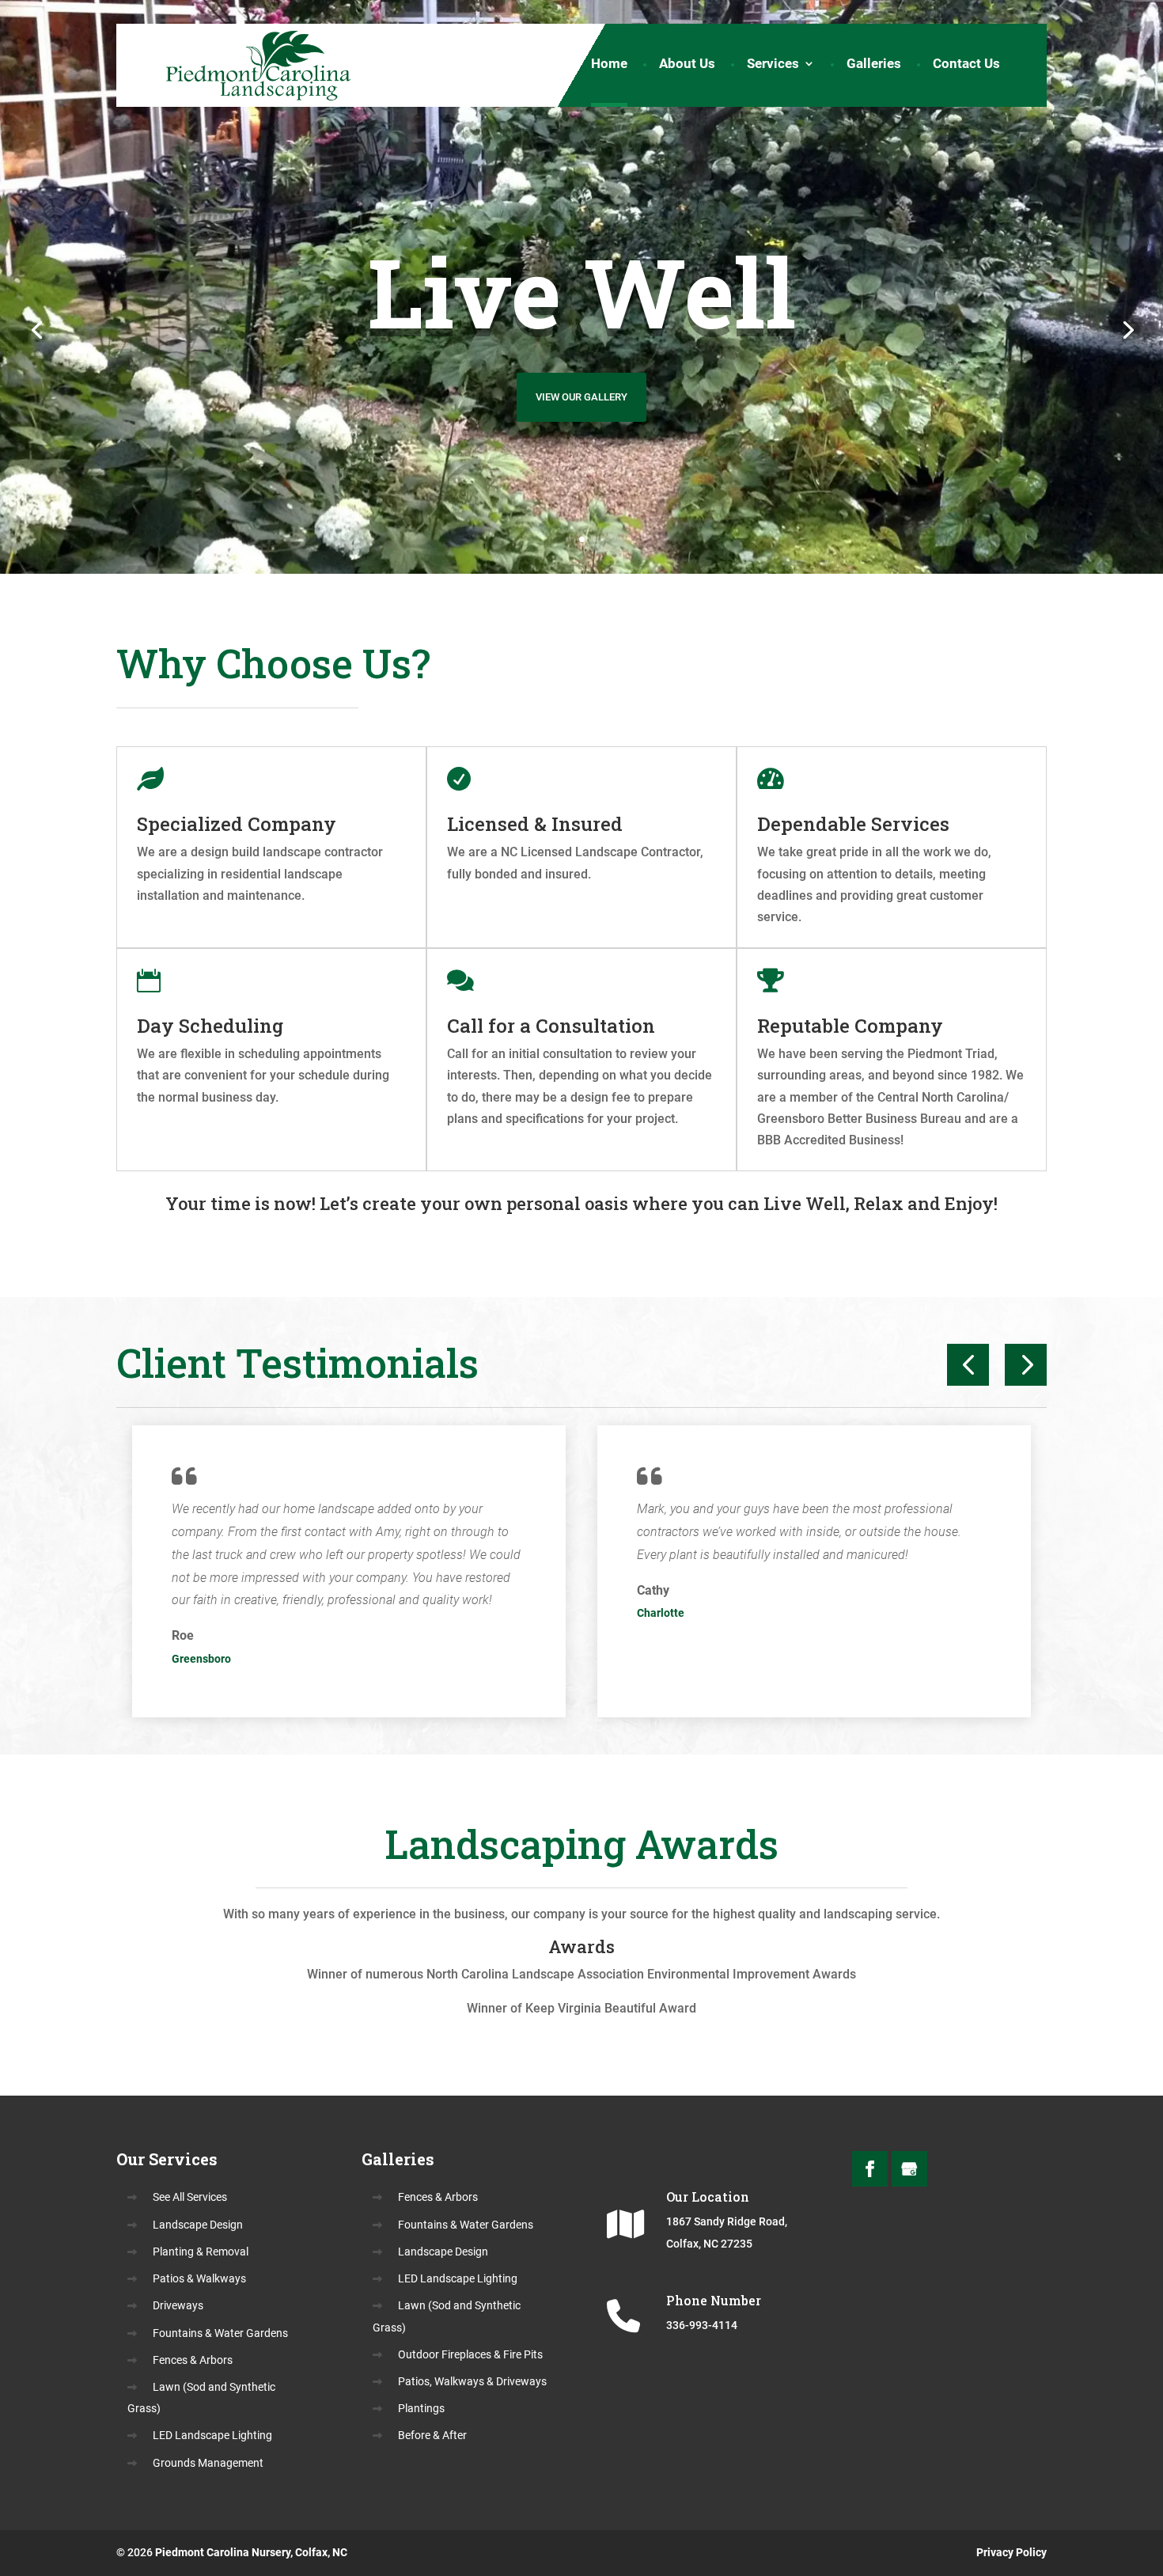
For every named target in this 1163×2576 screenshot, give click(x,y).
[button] (968, 1365)
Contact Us (966, 67)
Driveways (178, 2305)
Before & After (432, 2435)
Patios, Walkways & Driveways (472, 2381)
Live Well (582, 292)
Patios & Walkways (199, 2278)
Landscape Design (198, 2225)
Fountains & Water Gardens (220, 2333)
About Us (687, 67)
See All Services (190, 2197)
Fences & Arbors (193, 2360)
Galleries (874, 67)
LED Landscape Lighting (212, 2435)
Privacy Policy (1011, 2552)
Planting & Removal (201, 2252)
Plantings (421, 2408)
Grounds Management (208, 2463)
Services (773, 67)
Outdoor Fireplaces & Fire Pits (470, 2354)
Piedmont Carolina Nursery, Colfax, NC (251, 2552)
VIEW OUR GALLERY (581, 397)
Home (609, 67)
